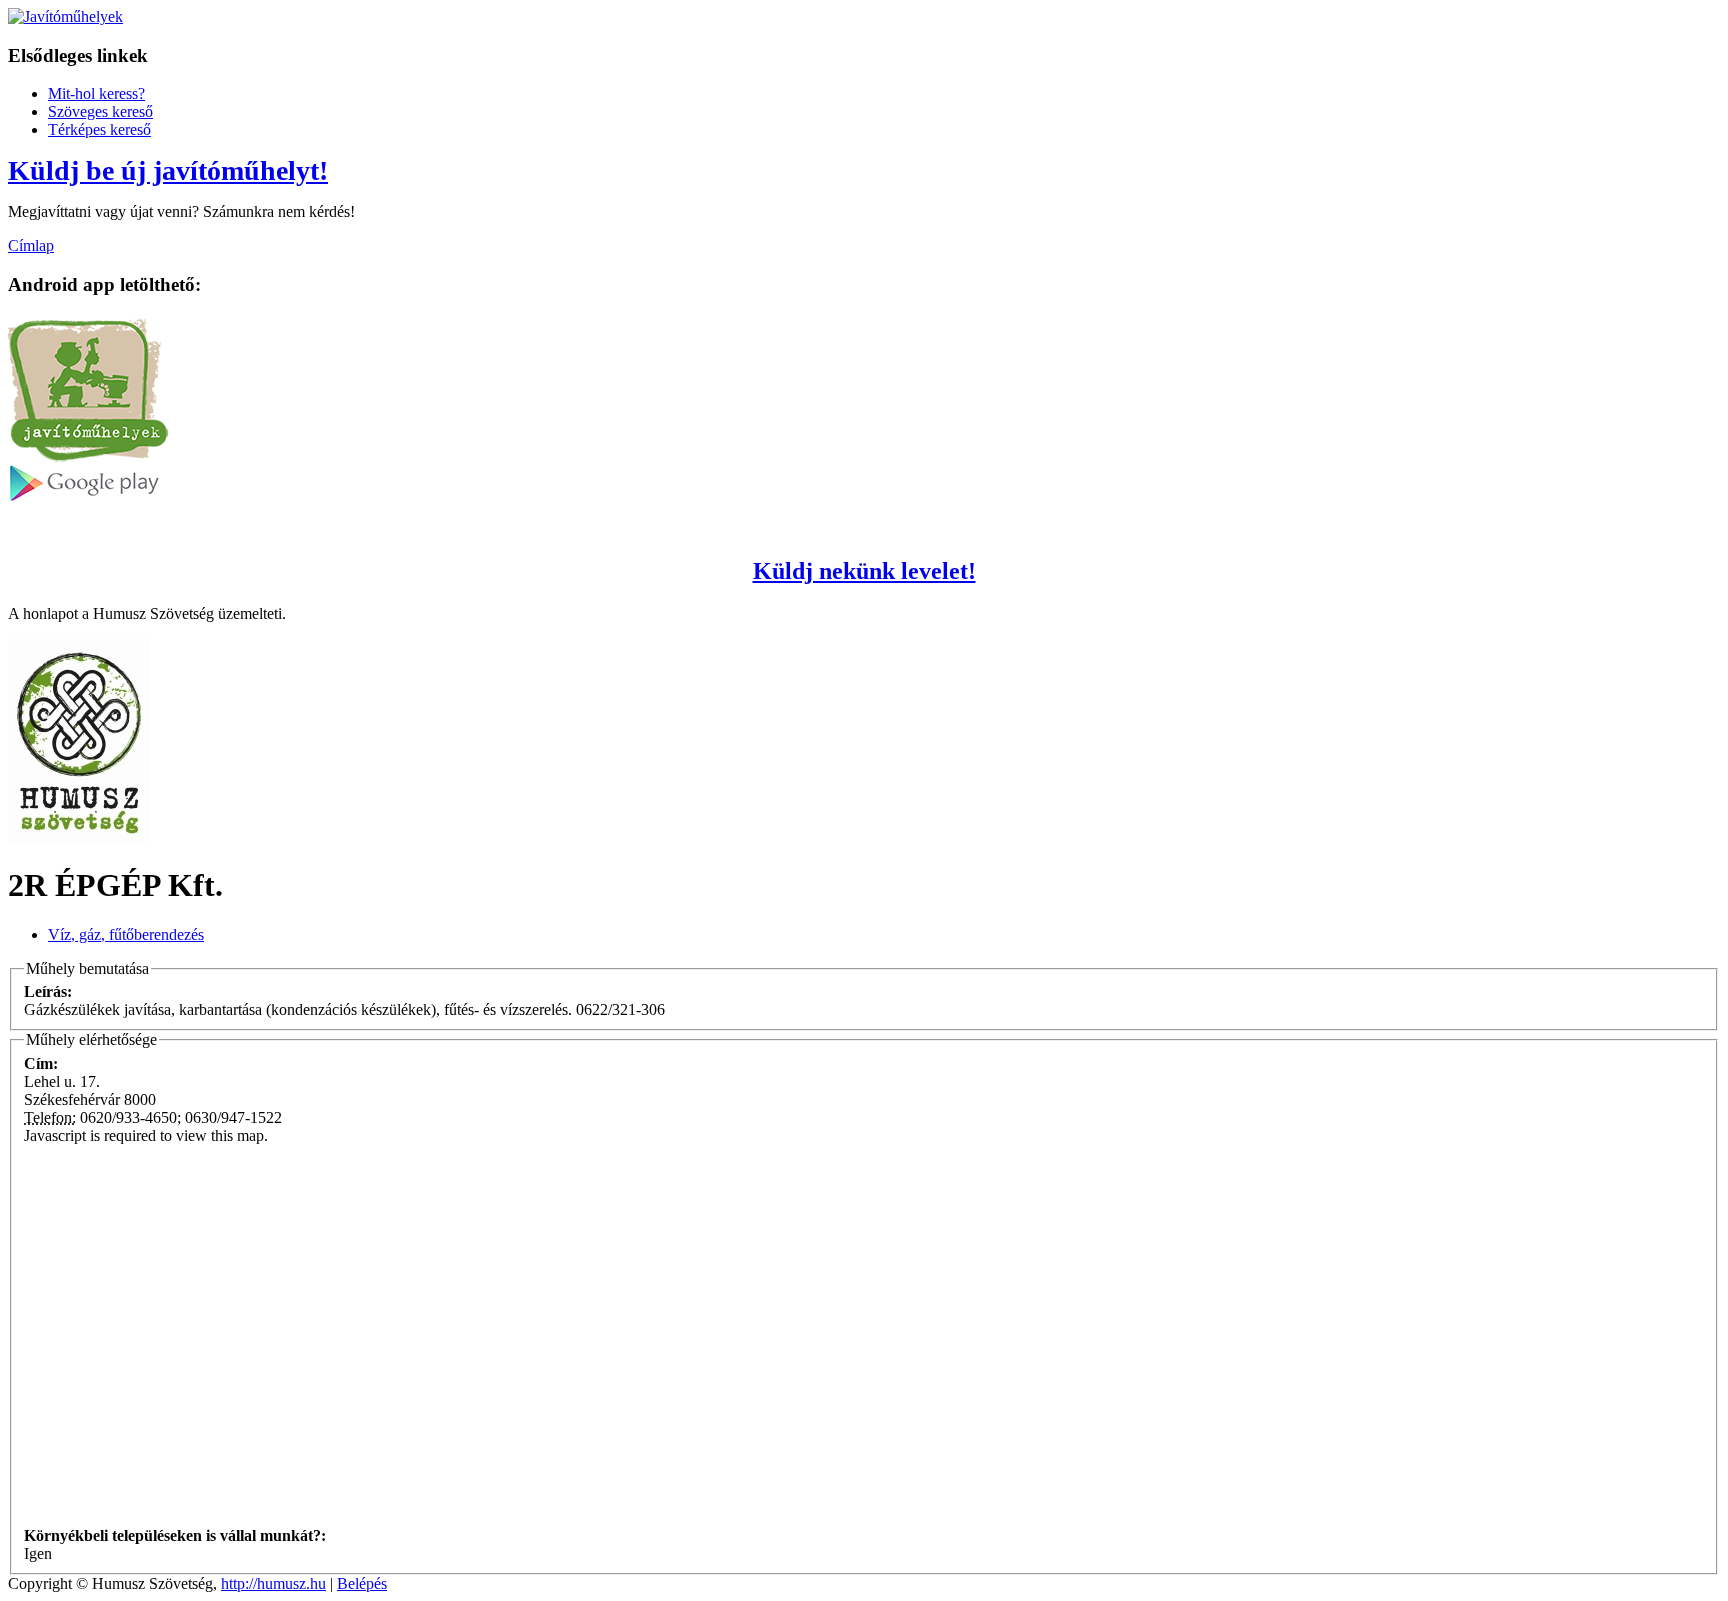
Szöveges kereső (100, 111)
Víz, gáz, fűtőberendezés (126, 934)
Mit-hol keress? (96, 93)
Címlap (31, 245)
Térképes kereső (99, 129)
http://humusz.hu (273, 1583)
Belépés (362, 1583)
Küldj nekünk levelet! (864, 571)
